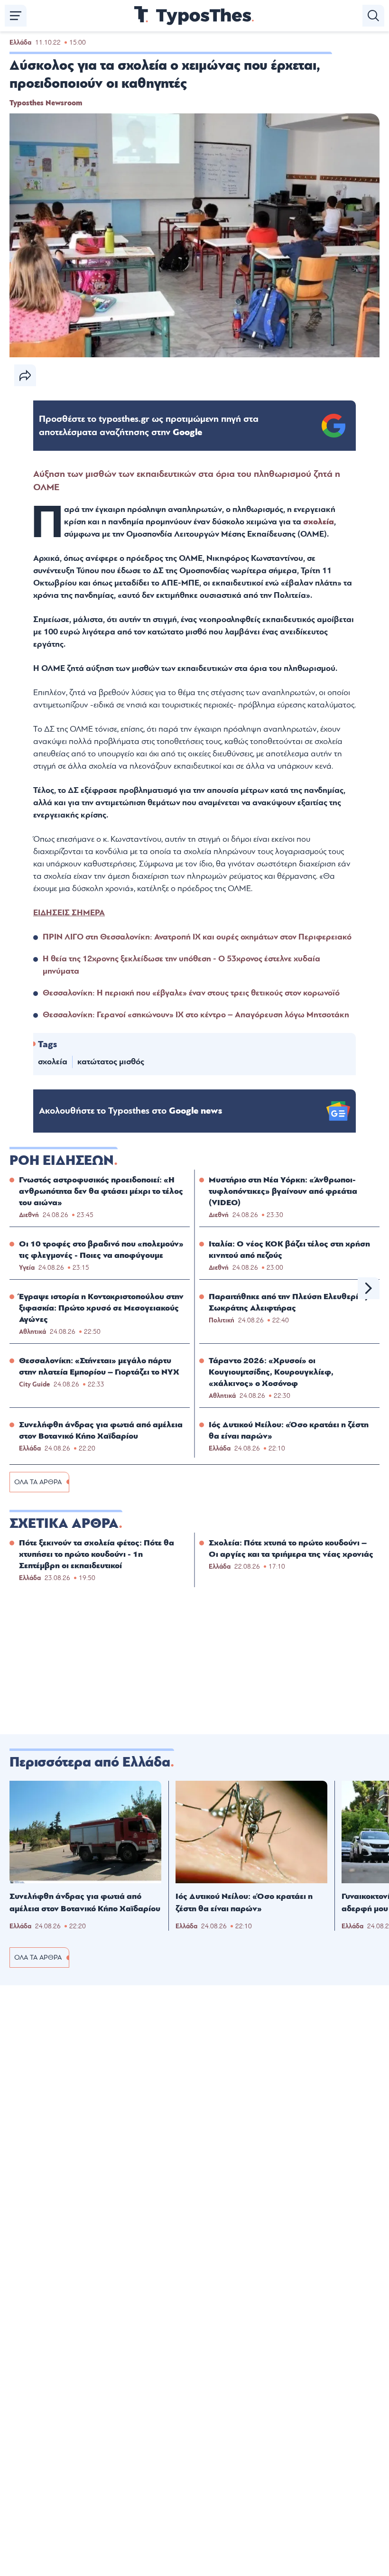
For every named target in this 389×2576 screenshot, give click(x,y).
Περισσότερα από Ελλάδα (90, 1762)
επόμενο (369, 1288)
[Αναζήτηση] (373, 16)
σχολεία (319, 522)
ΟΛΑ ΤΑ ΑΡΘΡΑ (38, 1482)
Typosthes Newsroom (46, 103)
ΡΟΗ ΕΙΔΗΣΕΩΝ (62, 1161)
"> (149, 426)
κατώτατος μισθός (111, 1062)
